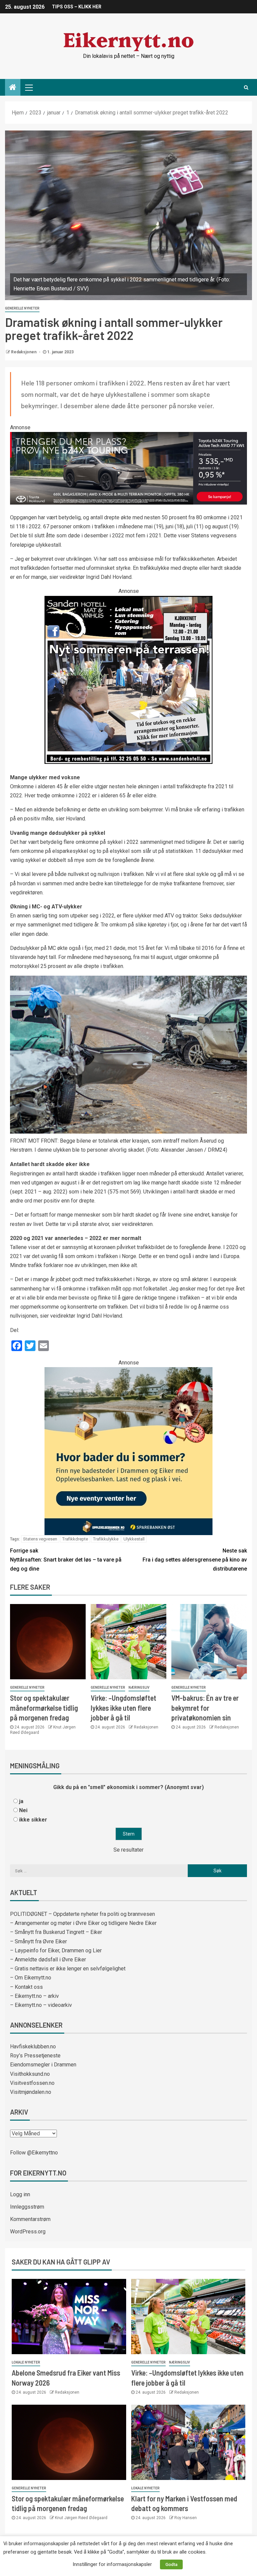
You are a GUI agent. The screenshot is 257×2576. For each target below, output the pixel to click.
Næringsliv (139, 1687)
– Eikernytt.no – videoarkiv (41, 2005)
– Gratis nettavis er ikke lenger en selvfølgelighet (68, 1969)
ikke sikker (33, 1820)
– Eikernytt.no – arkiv (34, 1996)
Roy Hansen (186, 2518)
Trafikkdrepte (75, 1539)
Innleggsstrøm (27, 2207)
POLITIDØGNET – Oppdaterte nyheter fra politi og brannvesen (82, 1914)
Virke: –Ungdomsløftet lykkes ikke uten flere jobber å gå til (123, 1708)
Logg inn (20, 2194)
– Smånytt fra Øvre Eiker (38, 1941)
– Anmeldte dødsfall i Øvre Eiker (48, 1960)
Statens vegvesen (40, 1539)
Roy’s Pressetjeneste (35, 2056)
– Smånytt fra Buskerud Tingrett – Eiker (56, 1932)
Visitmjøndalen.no (31, 2092)
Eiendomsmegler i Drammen (43, 2065)
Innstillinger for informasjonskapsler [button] (112, 2564)
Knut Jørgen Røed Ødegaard (81, 2518)
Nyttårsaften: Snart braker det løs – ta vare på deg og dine (66, 1560)
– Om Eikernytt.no (31, 1978)
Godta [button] (171, 2564)
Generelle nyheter (22, 308)
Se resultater (128, 1850)
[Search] (246, 87)
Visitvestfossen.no (32, 2083)
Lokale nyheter (26, 2362)
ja (21, 1801)
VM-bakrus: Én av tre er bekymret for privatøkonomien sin (205, 1708)
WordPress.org (28, 2232)
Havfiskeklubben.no (33, 2047)
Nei (23, 1810)
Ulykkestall (134, 1539)
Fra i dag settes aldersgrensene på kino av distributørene (195, 1560)
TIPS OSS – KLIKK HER (77, 7)
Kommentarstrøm (30, 2219)
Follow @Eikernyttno (34, 2153)
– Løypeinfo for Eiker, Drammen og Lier (56, 1950)
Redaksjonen (24, 352)
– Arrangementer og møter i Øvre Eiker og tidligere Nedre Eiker (83, 1923)
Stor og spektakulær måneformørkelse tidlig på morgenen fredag (44, 1708)
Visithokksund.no (30, 2074)
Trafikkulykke (106, 1539)
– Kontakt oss (26, 1987)
